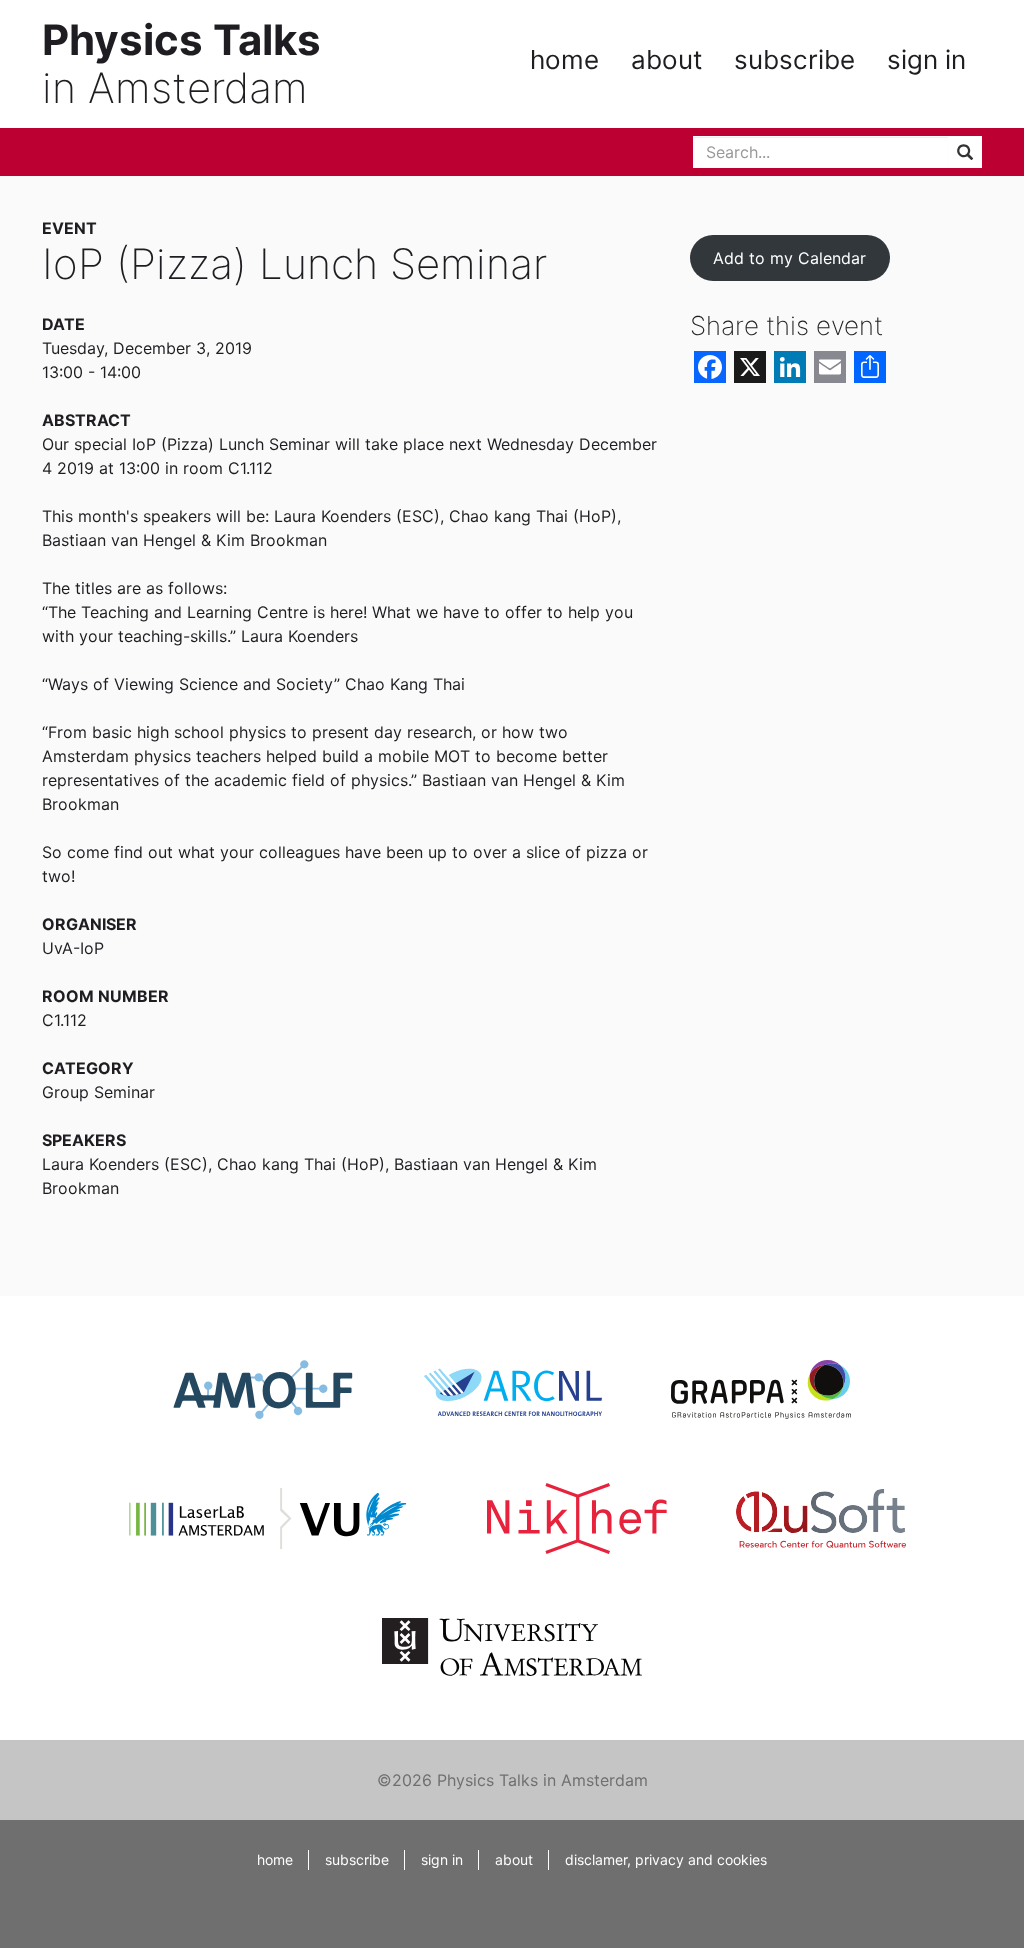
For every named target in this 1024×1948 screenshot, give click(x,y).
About (666, 59)
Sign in (926, 59)
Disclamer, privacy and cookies (666, 1859)
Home (564, 59)
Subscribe (794, 59)
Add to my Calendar (789, 258)
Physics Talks (181, 39)
